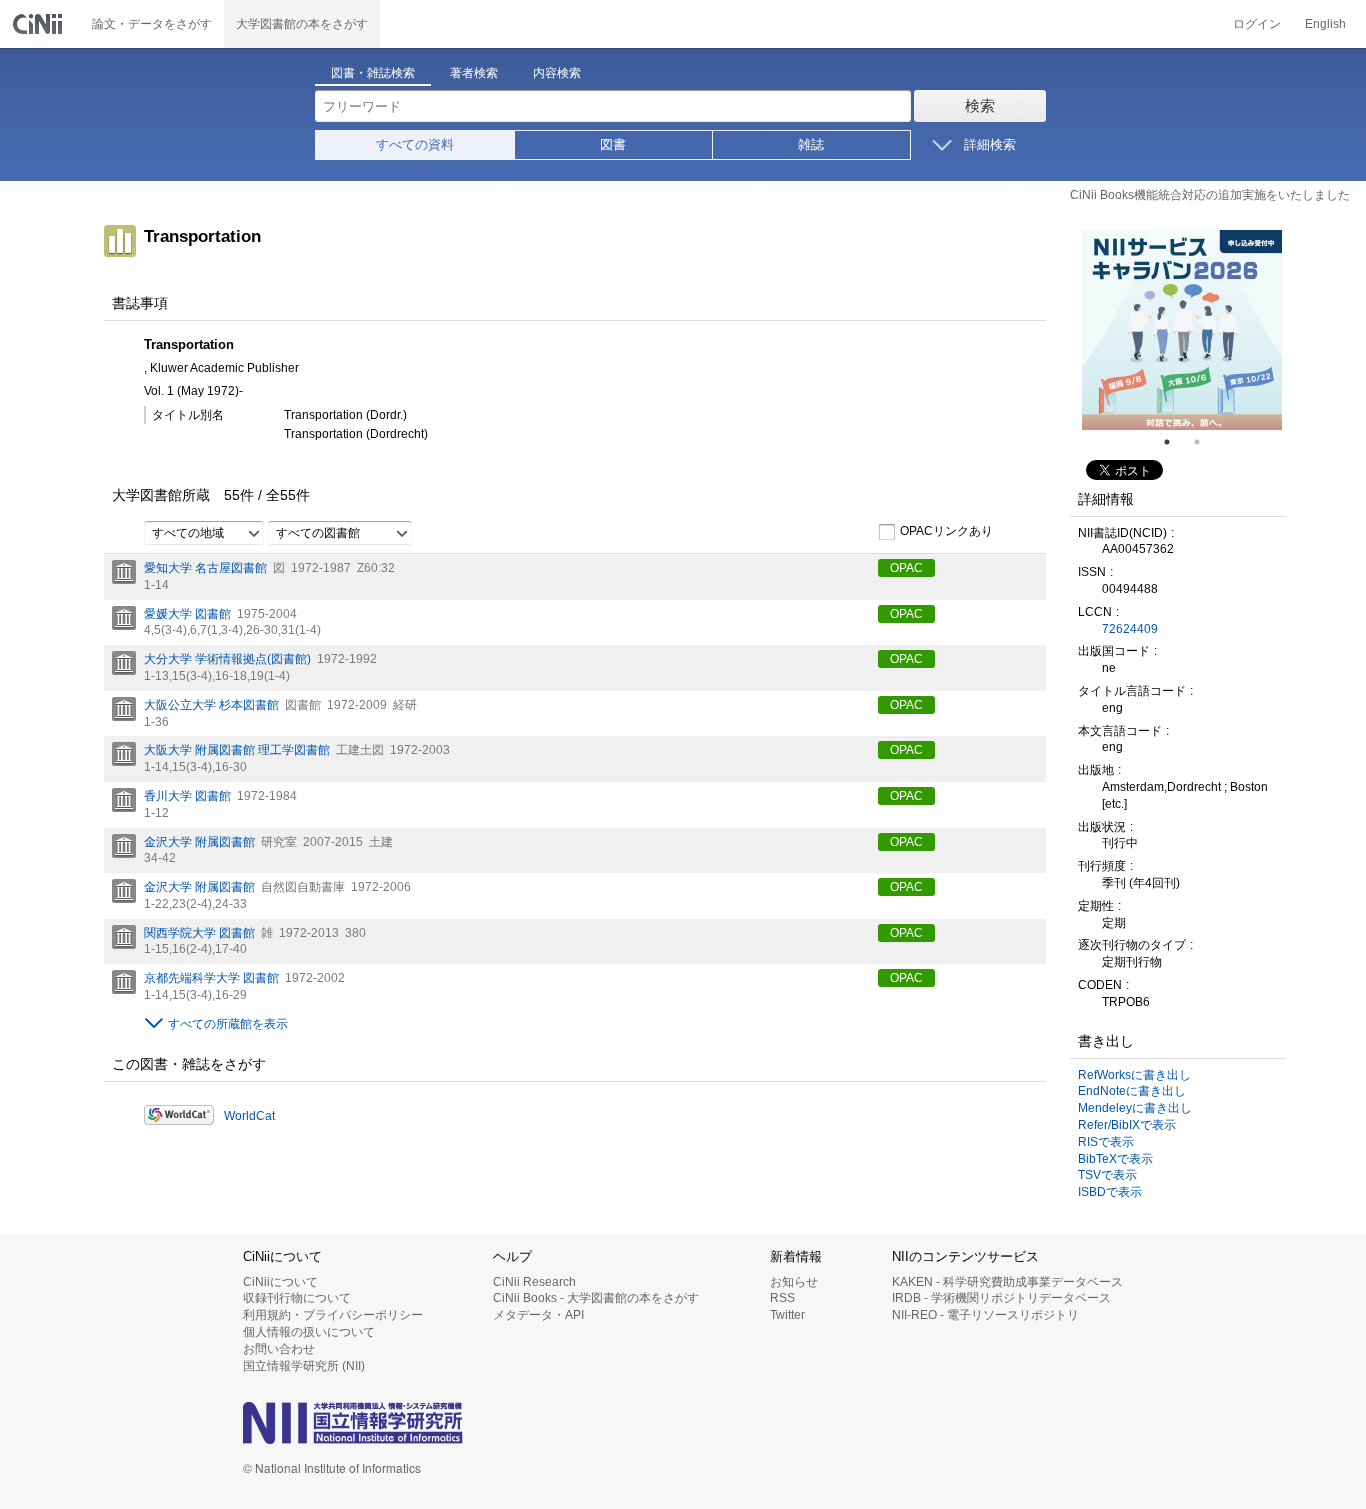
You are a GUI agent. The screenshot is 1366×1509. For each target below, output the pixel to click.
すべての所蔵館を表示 (228, 1024)
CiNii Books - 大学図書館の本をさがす (596, 1298)
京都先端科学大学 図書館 (211, 978)
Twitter (787, 1315)
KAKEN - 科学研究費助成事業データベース (1007, 1282)
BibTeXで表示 (1115, 1159)
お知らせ (794, 1282)
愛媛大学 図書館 (187, 614)
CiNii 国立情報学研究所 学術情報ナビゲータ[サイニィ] (40, 24)
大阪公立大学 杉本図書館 (211, 705)
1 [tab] (1175, 442)
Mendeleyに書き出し (1135, 1108)
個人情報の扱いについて (309, 1332)
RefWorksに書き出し (1134, 1075)
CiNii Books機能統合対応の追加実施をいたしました (1210, 195)
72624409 (1130, 629)
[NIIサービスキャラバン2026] (1182, 330)
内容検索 (557, 73)
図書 (613, 144)
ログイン (1257, 24)
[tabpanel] (1182, 330)
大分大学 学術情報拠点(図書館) (227, 659)
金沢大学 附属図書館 (199, 842)
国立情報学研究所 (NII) (304, 1366)
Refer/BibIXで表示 (1127, 1125)
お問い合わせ (279, 1349)
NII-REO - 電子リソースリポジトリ (985, 1315)
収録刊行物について (297, 1298)
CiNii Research (534, 1282)
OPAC (906, 568)
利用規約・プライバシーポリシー (333, 1315)
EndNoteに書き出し (1132, 1091)
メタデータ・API (538, 1315)
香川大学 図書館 (187, 796)
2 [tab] (1205, 442)
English (1325, 24)
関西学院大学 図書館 (199, 933)
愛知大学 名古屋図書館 (205, 568)
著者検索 (474, 73)
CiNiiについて (280, 1282)
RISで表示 (1106, 1142)
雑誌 (811, 144)
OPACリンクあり (946, 531)
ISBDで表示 (1110, 1192)
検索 (980, 105)
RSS (782, 1298)
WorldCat (249, 1116)
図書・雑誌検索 (373, 73)
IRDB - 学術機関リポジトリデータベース (1001, 1298)
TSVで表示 (1107, 1175)
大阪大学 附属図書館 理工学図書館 (237, 750)
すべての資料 (415, 144)
